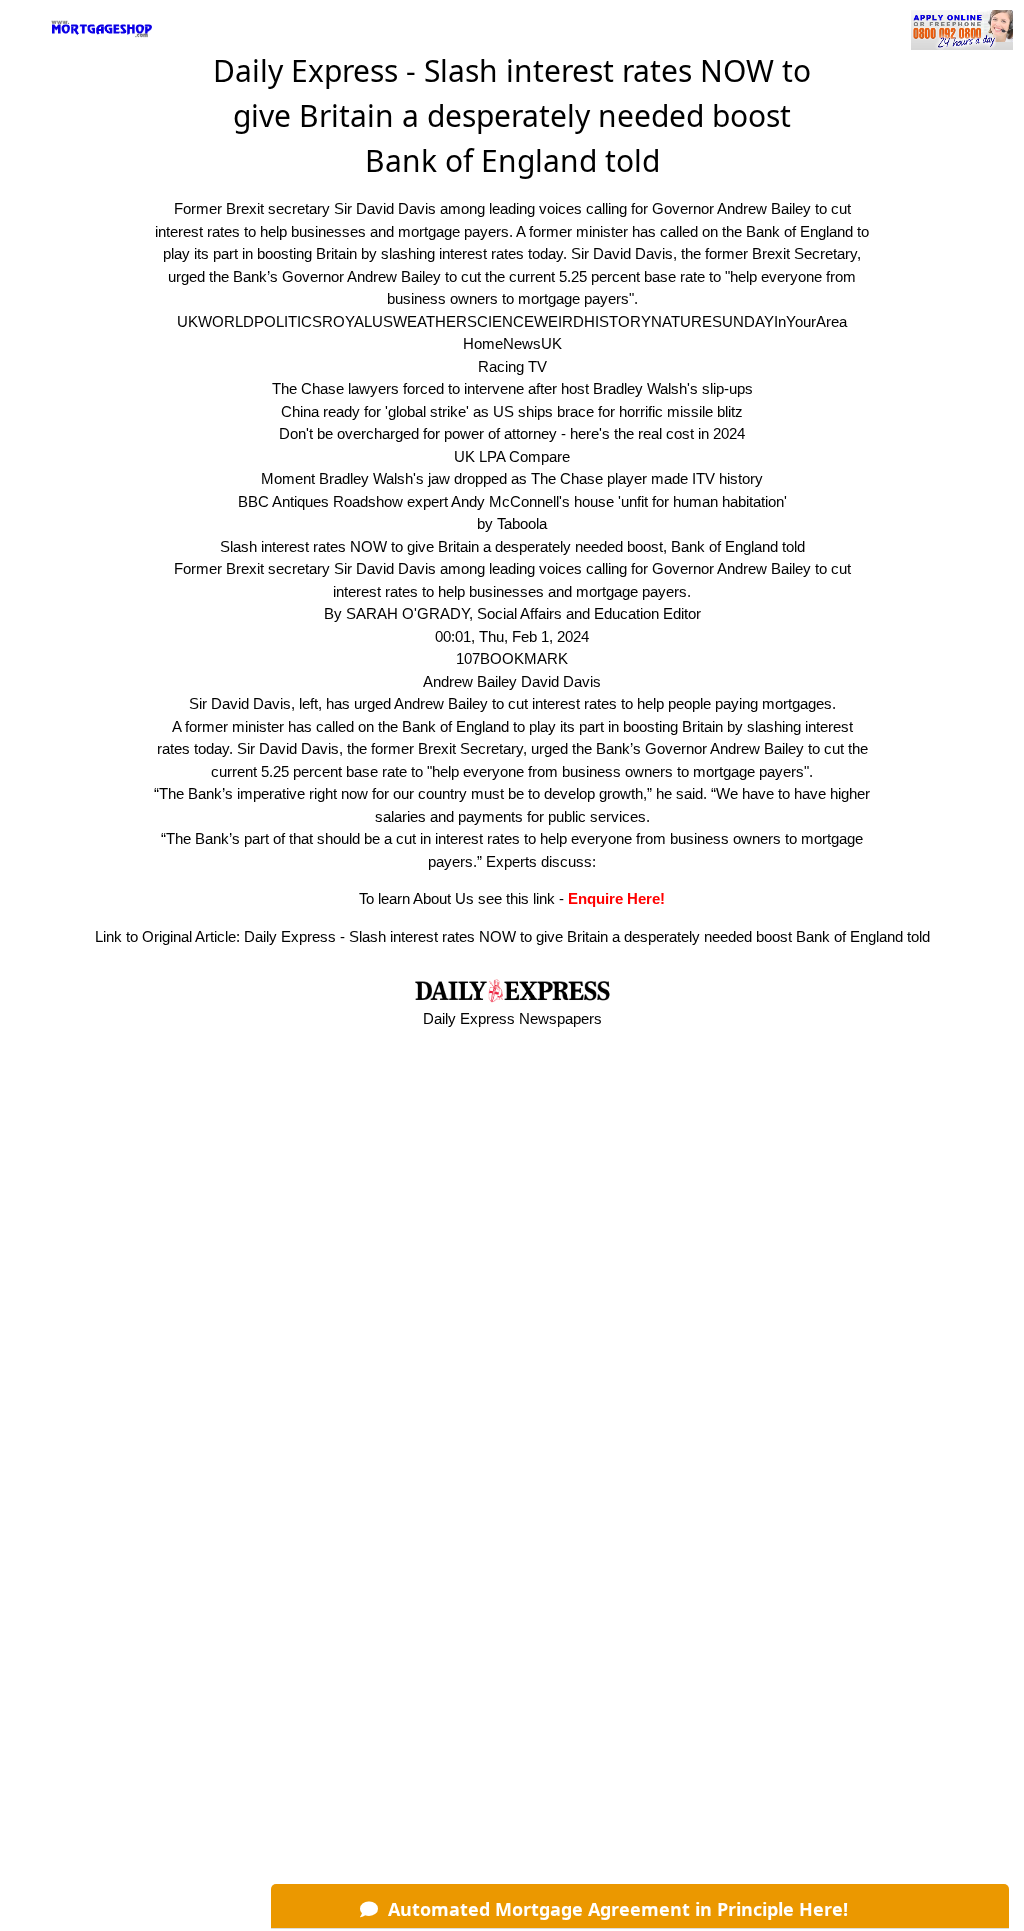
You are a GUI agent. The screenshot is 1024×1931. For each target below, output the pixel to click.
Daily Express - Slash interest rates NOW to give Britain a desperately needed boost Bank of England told (587, 936)
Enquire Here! (616, 898)
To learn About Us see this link (457, 898)
